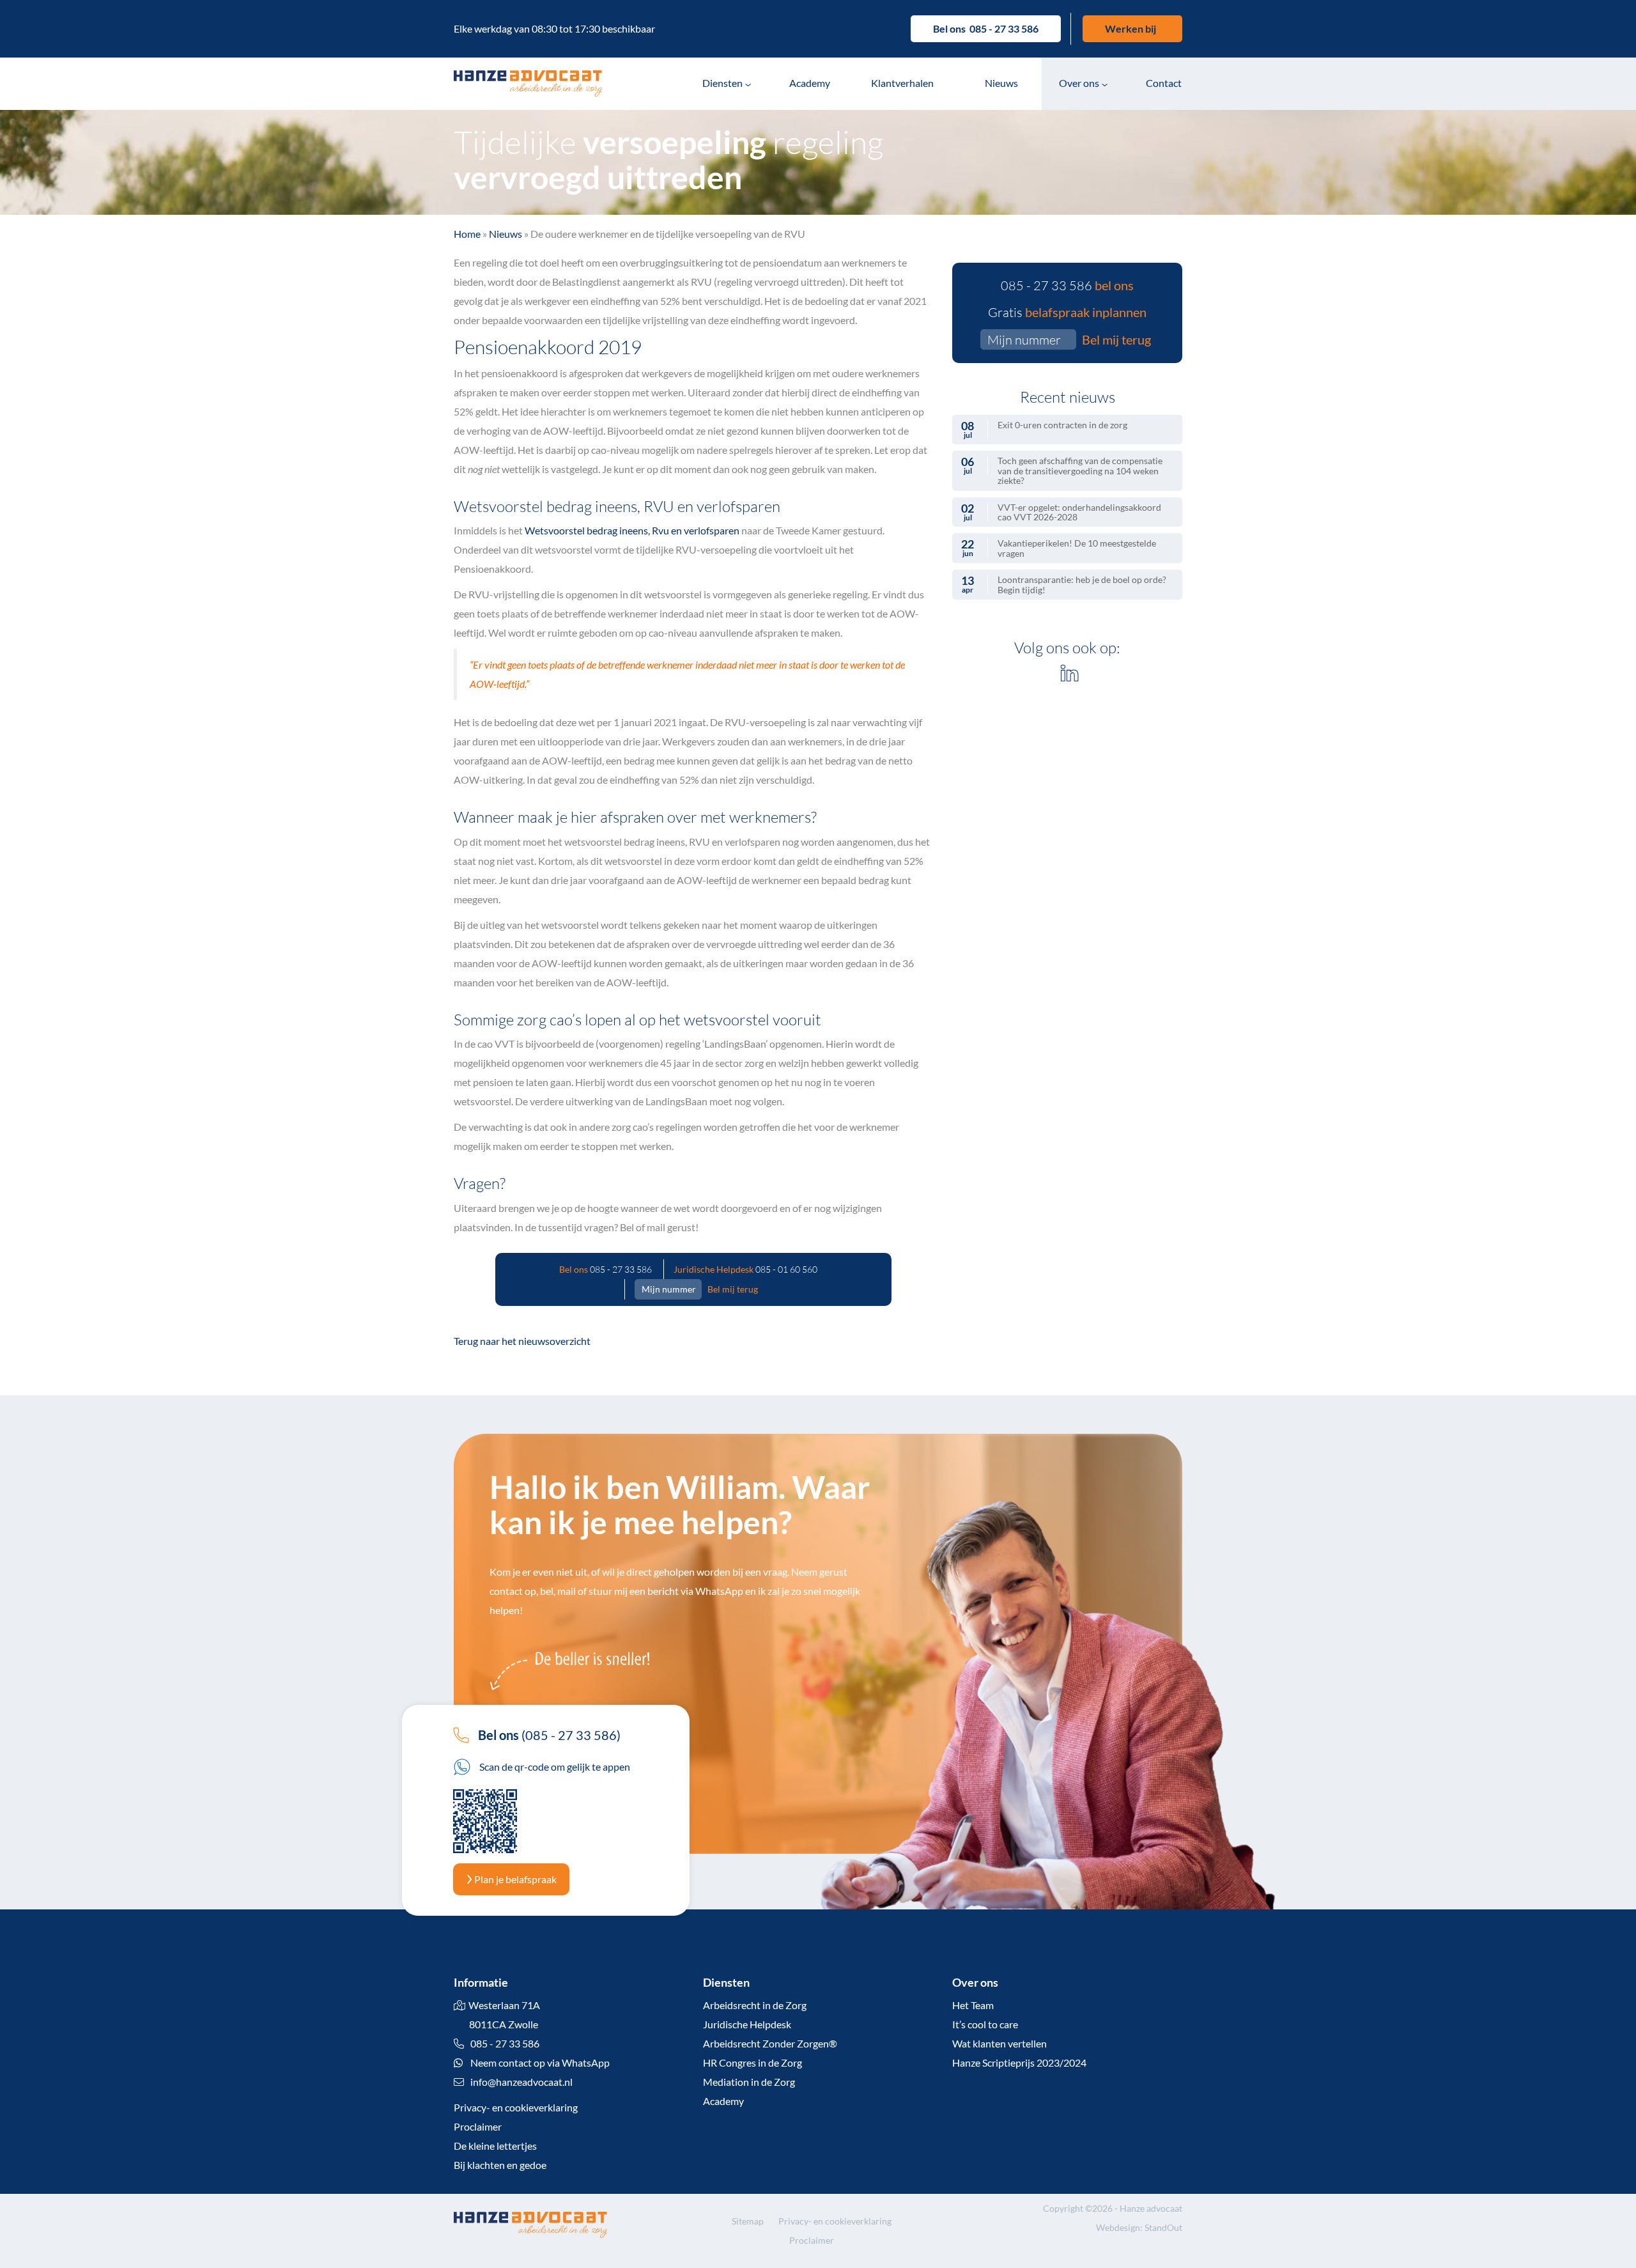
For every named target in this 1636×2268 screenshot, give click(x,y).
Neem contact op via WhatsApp (539, 2062)
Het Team (973, 2005)
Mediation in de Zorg (749, 2082)
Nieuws (1001, 83)
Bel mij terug (733, 1289)
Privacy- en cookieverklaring (516, 2107)
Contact (1164, 83)
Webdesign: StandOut (1139, 2227)
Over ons (1079, 83)
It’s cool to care (985, 2024)
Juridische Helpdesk (747, 2024)
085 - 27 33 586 (1004, 28)
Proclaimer (478, 2126)
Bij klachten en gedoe (500, 2165)
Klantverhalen (902, 83)
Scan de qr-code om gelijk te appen (554, 1767)
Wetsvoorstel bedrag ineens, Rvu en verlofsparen (632, 530)
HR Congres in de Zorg (752, 2062)
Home (467, 234)
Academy (810, 83)
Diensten (722, 83)
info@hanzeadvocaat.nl (521, 2082)
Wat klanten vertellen (999, 2043)
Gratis (1067, 312)
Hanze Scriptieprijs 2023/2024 (1019, 2062)
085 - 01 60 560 (786, 1269)
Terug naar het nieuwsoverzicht (522, 1341)
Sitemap (748, 2221)
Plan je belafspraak (514, 1879)
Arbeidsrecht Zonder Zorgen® (770, 2043)
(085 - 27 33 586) (549, 1735)
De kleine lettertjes (495, 2146)
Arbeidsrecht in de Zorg (755, 2005)
